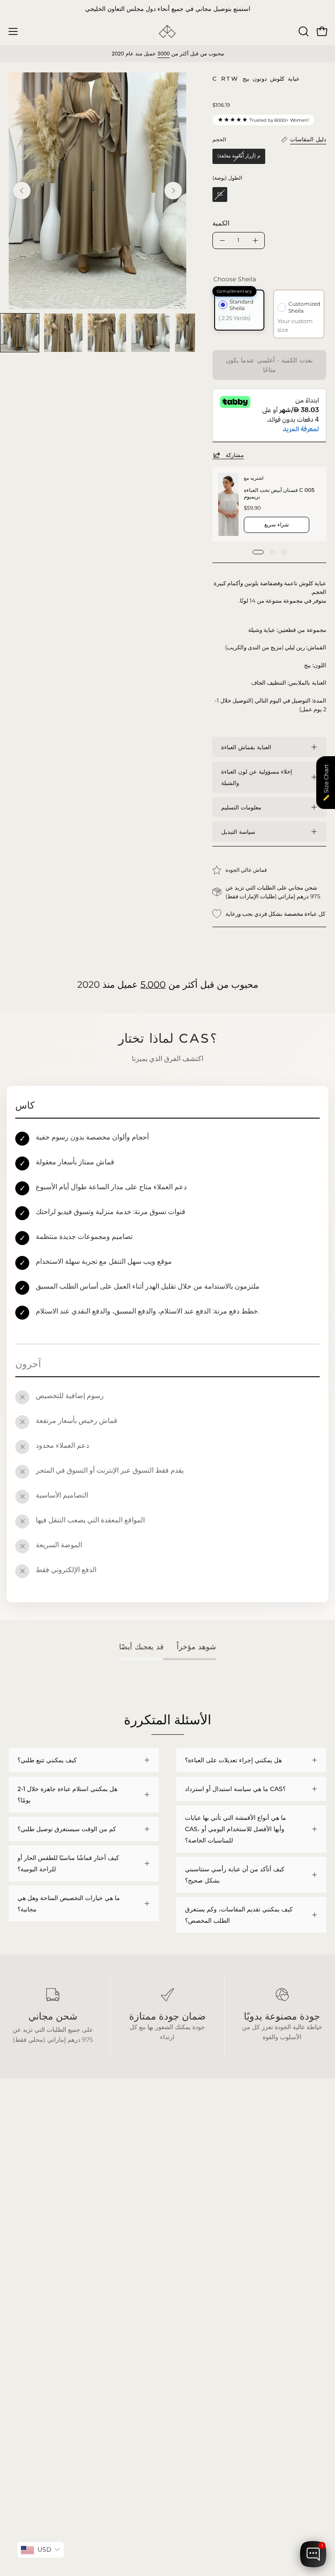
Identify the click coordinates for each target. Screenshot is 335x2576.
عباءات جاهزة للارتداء (36, 2296)
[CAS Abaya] (167, 32)
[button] (303, 31)
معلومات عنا (192, 2309)
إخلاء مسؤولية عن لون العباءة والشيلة (257, 777)
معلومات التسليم (241, 807)
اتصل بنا (186, 2322)
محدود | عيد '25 (29, 2309)
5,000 (153, 984)
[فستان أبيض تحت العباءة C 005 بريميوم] (228, 504)
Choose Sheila (235, 279)
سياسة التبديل (238, 832)
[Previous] (22, 191)
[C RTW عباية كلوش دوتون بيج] (20, 333)
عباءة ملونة (23, 2283)
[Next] (173, 191)
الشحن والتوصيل (197, 2283)
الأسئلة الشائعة (195, 2270)
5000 (164, 54)
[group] (167, 9)
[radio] (239, 156)
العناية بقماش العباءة (246, 747)
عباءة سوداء (24, 2270)
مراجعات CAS (27, 2322)
